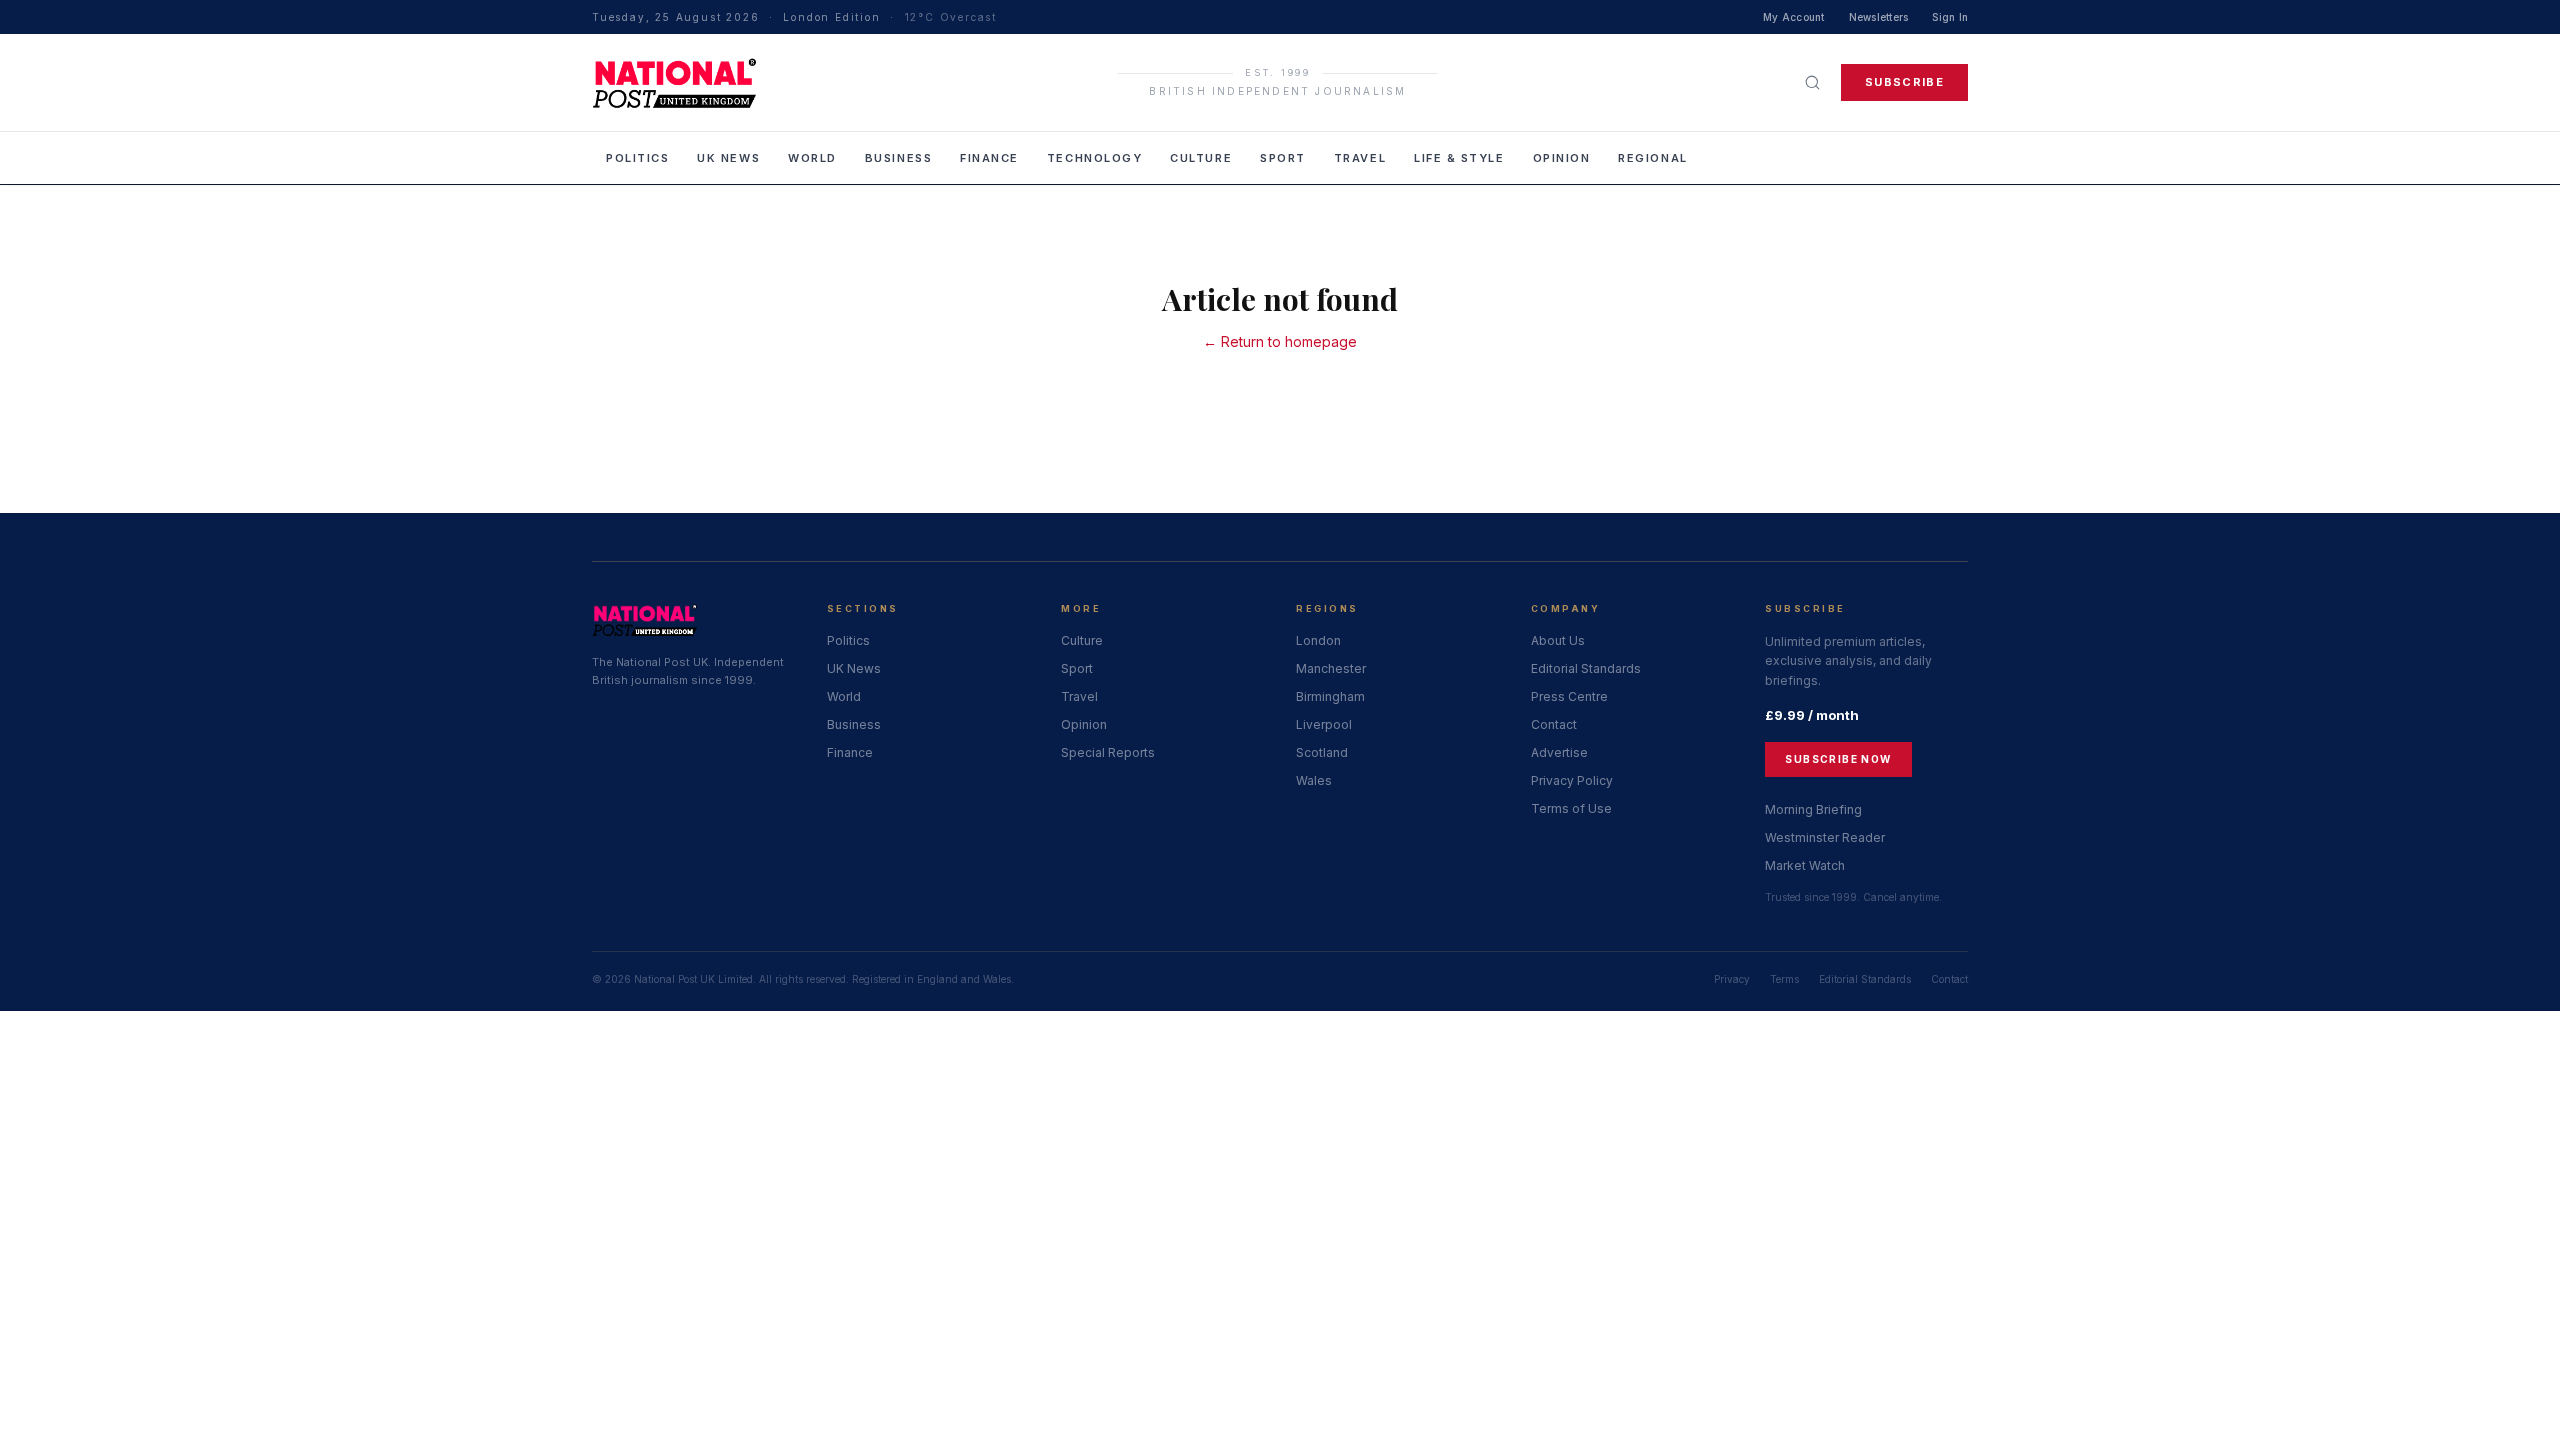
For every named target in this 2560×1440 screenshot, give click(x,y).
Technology (1094, 158)
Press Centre (1569, 696)
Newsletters (1879, 17)
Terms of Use (1571, 808)
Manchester (1331, 668)
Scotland (1322, 752)
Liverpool (1324, 724)
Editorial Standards (1586, 668)
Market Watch (1805, 865)
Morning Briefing (1813, 809)
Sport (1283, 158)
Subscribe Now (1838, 759)
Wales (1314, 780)
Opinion (1562, 158)
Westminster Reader (1825, 837)
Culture (1201, 158)
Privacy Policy (1572, 780)
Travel (1360, 158)
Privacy (1732, 979)
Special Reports (1108, 752)
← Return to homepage (1280, 341)
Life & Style (1459, 158)
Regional (1652, 158)
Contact (1554, 724)
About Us (1558, 640)
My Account (1794, 17)
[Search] (1812, 82)
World (812, 158)
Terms (1784, 979)
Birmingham (1330, 696)
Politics (637, 158)
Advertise (1559, 752)
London (1318, 640)
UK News (728, 158)
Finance (989, 158)
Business (898, 158)
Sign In (1950, 17)
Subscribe (1904, 82)
